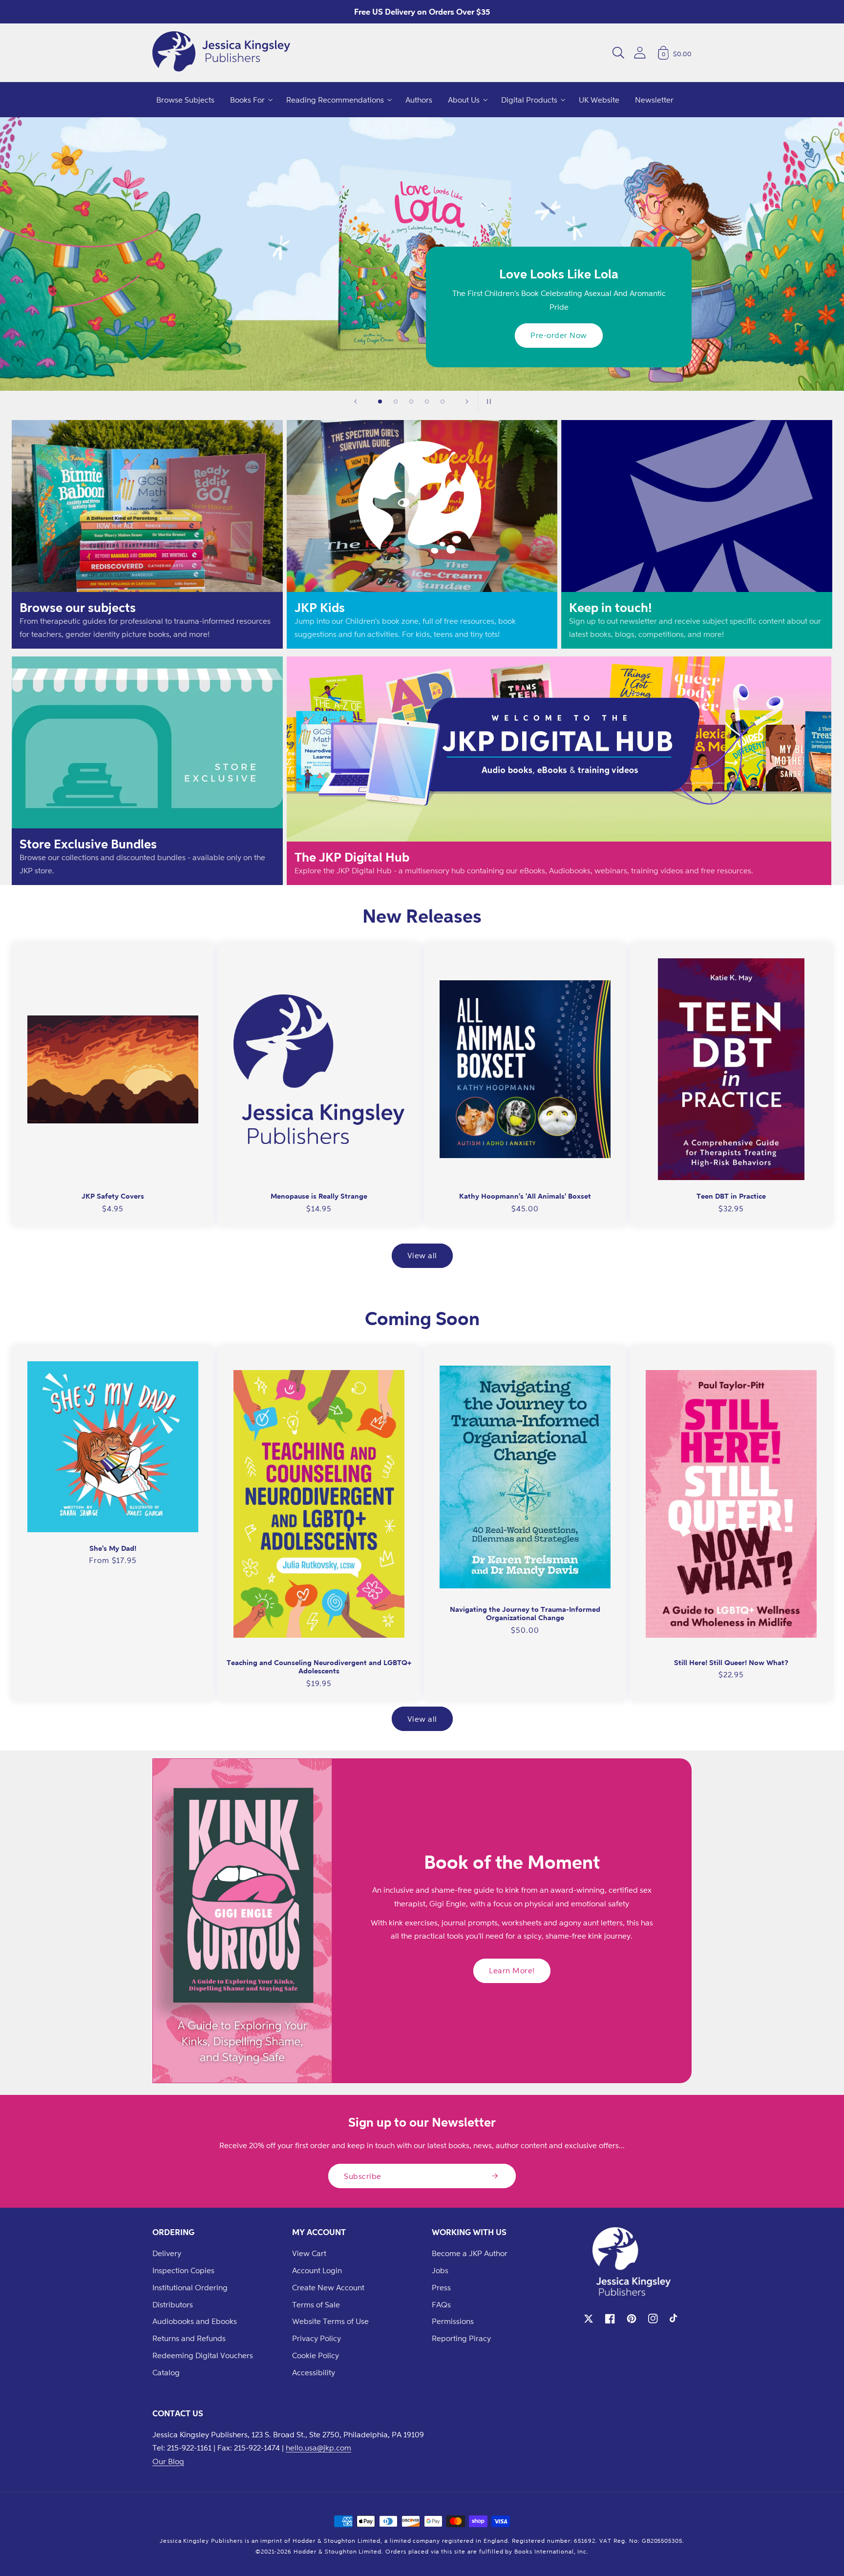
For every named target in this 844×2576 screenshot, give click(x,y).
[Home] (221, 53)
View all (422, 1255)
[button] (618, 53)
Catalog (166, 2372)
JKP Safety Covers (113, 1196)
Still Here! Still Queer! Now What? (731, 1662)
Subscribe (363, 2176)
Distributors (173, 2304)
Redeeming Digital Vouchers (203, 2355)
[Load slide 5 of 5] (443, 401)
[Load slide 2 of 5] (396, 401)
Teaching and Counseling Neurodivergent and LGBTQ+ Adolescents (319, 1667)
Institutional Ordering (190, 2287)
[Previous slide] (356, 401)
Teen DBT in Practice (731, 1196)
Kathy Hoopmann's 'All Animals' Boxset (525, 1196)
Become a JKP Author (470, 2253)
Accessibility (314, 2372)
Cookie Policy (316, 2355)
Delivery (167, 2253)
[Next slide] (467, 401)
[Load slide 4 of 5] (427, 401)
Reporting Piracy (461, 2338)
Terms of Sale (316, 2304)
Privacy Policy (316, 2338)
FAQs (441, 2304)
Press (441, 2287)
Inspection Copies (183, 2270)
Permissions (453, 2321)
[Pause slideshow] (488, 401)
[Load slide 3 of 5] (411, 401)
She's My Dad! (113, 1548)
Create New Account (328, 2287)
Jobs (440, 2270)
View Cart (309, 2253)
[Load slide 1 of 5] (380, 401)
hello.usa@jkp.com (318, 2448)
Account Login (317, 2270)
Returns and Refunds (189, 2338)
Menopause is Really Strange (319, 1196)
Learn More (157, 335)
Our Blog (168, 2461)
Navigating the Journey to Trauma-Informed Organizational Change (525, 1614)
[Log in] (640, 53)
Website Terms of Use (330, 2321)
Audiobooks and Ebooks (195, 2321)
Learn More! (512, 1970)
